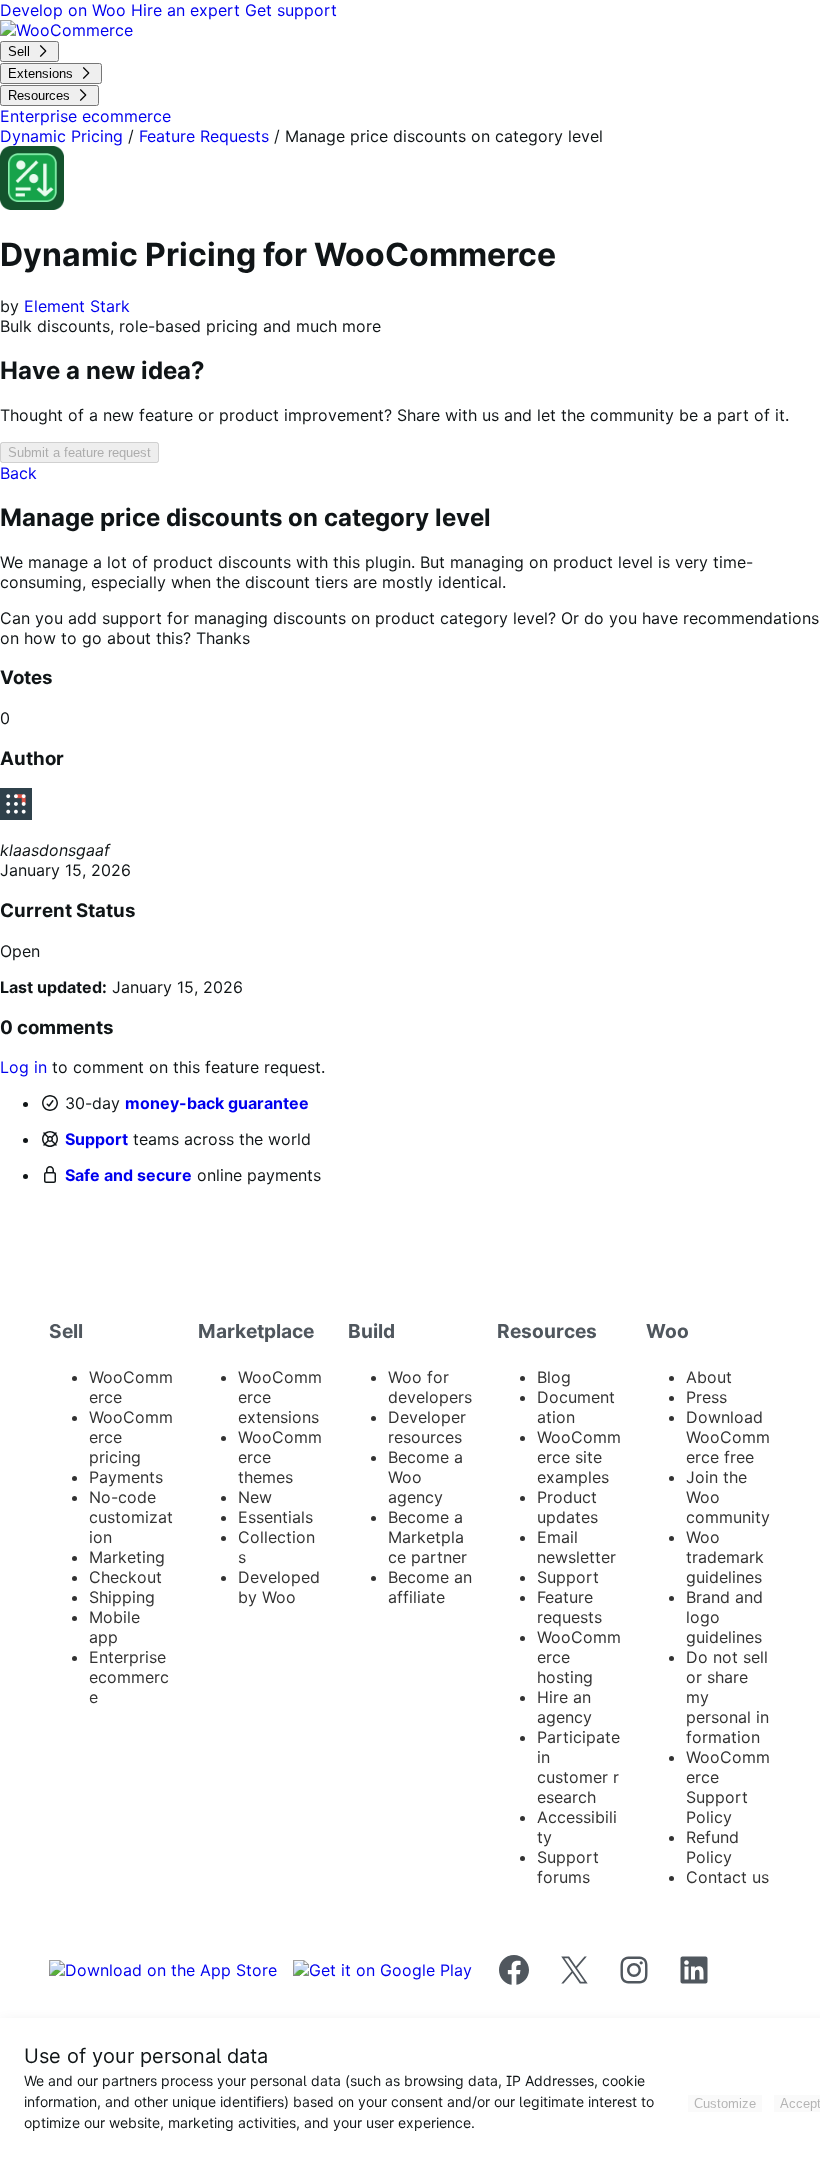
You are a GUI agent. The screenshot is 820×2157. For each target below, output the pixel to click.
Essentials (275, 1517)
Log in (23, 1067)
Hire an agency (564, 1707)
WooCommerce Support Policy (728, 1787)
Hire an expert (188, 10)
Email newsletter (576, 1547)
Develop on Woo (65, 10)
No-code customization (131, 1517)
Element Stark (77, 306)
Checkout (125, 1577)
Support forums (568, 1867)
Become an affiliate (430, 1587)
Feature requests (569, 1607)
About (709, 1377)
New (255, 1497)
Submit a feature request (79, 452)
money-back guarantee (217, 1103)
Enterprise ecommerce (129, 1677)
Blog (554, 1377)
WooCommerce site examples (579, 1457)
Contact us (727, 1877)
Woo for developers (430, 1387)
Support (96, 1139)
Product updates (567, 1507)
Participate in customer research (578, 1767)
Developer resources (427, 1427)
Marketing (127, 1557)
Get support (291, 10)
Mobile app (114, 1627)
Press (706, 1397)
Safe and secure (128, 1175)
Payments (126, 1477)
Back (18, 473)
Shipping (122, 1597)
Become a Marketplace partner (427, 1537)
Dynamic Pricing (61, 136)
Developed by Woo (279, 1587)
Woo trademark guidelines (725, 1557)
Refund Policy (712, 1847)
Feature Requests (204, 136)
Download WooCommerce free (728, 1437)
